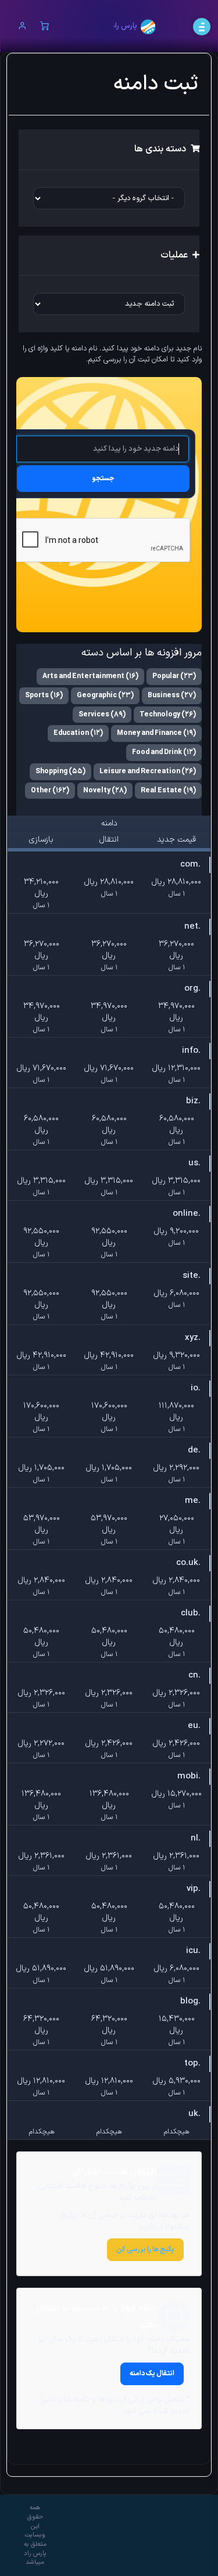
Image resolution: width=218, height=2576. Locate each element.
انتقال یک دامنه (152, 2374)
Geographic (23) (105, 695)
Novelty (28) (105, 791)
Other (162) (50, 791)
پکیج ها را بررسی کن (145, 2249)
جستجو (103, 479)
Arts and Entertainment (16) (90, 676)
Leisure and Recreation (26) (148, 771)
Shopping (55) (60, 771)
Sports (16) (44, 695)
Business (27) (172, 695)
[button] (22, 27)
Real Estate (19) (168, 791)
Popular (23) (174, 676)
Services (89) (102, 715)
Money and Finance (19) (156, 733)
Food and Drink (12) (164, 752)
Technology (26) (168, 715)
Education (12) (78, 733)
